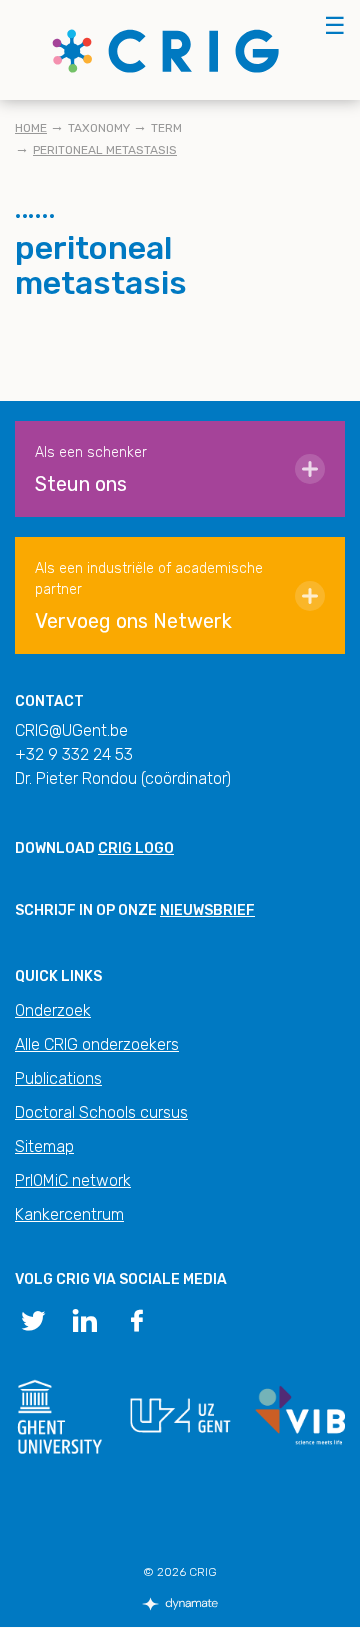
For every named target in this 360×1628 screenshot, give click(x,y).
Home (31, 128)
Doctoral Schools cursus (101, 1112)
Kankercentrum (69, 1214)
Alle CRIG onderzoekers (97, 1044)
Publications (58, 1078)
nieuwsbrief (207, 910)
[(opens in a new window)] (33, 1319)
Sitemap (44, 1146)
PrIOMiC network (73, 1180)
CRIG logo (136, 848)
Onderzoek (53, 1010)
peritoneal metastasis (105, 150)
